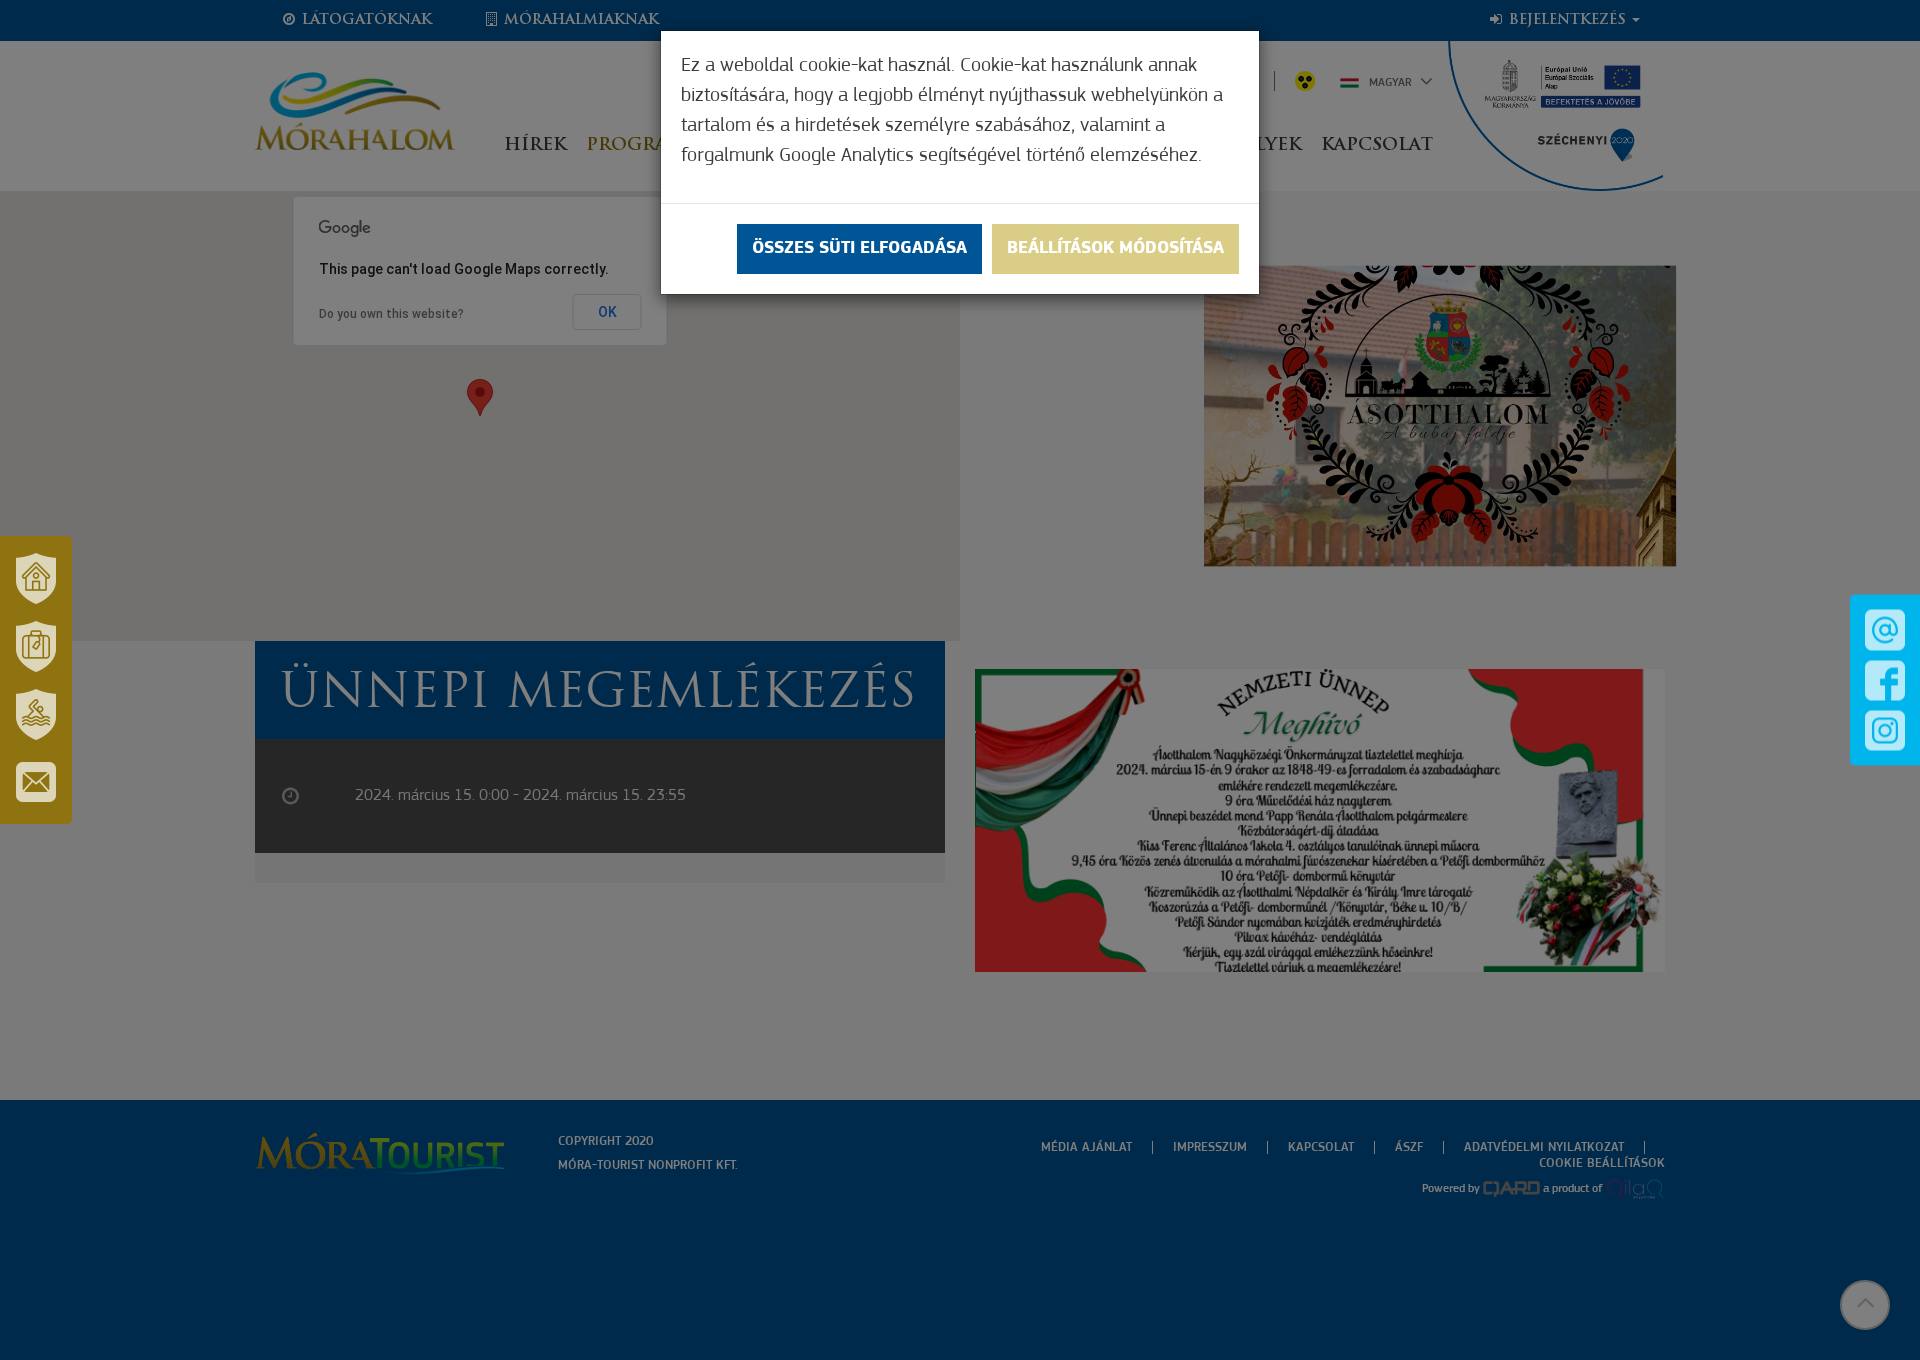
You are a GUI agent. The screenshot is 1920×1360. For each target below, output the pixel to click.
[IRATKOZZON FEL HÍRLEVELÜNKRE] (36, 782)
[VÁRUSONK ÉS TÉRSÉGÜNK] (36, 578)
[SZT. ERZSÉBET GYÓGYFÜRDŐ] (36, 714)
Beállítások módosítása (1115, 249)
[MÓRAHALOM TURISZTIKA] (36, 646)
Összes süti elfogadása (859, 249)
